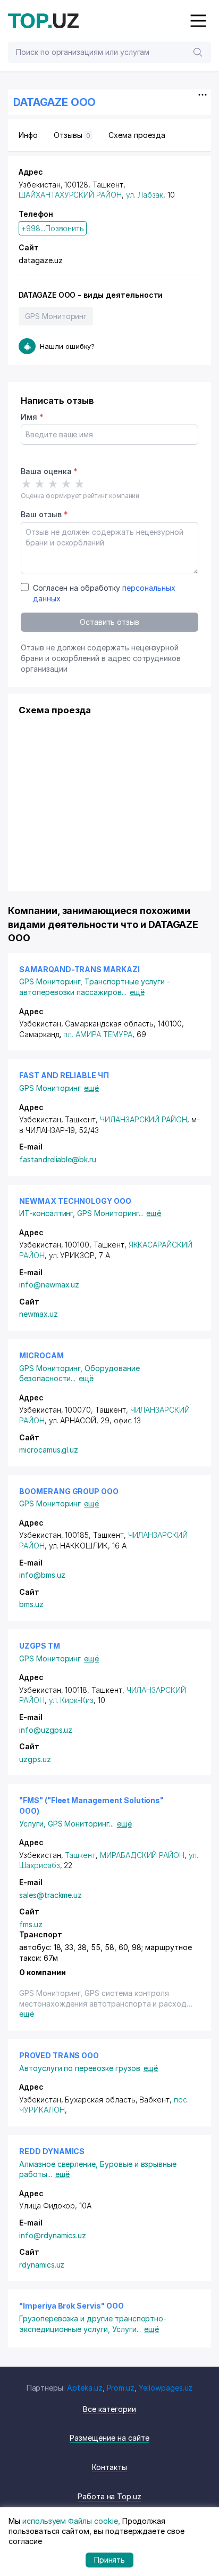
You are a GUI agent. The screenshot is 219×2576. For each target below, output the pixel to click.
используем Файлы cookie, (71, 2521)
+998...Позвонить (53, 228)
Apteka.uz (85, 2388)
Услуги (33, 1824)
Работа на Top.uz (109, 2496)
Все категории (109, 2409)
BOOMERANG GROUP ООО (69, 1491)
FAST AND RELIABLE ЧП (64, 1075)
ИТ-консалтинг (48, 1213)
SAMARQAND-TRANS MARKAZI (79, 969)
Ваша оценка (49, 471)
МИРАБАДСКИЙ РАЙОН (142, 1855)
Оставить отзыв (109, 622)
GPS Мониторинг (56, 316)
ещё (137, 992)
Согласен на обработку (104, 593)
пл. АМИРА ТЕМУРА (98, 1034)
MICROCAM (41, 1355)
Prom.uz (121, 2388)
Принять (110, 2560)
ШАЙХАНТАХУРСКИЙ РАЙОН (70, 195)
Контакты (109, 2467)
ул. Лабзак (145, 195)
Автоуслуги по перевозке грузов (80, 2068)
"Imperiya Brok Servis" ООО (71, 2306)
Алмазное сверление (60, 2164)
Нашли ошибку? (67, 346)
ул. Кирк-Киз (71, 1700)
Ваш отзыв (44, 514)
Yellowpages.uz (166, 2388)
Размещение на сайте (109, 2438)
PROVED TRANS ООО (59, 2055)
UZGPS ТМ (40, 1646)
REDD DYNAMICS (52, 2151)
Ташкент (80, 1855)
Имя (32, 417)
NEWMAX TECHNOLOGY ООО (75, 1201)
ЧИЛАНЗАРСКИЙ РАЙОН (144, 1119)
